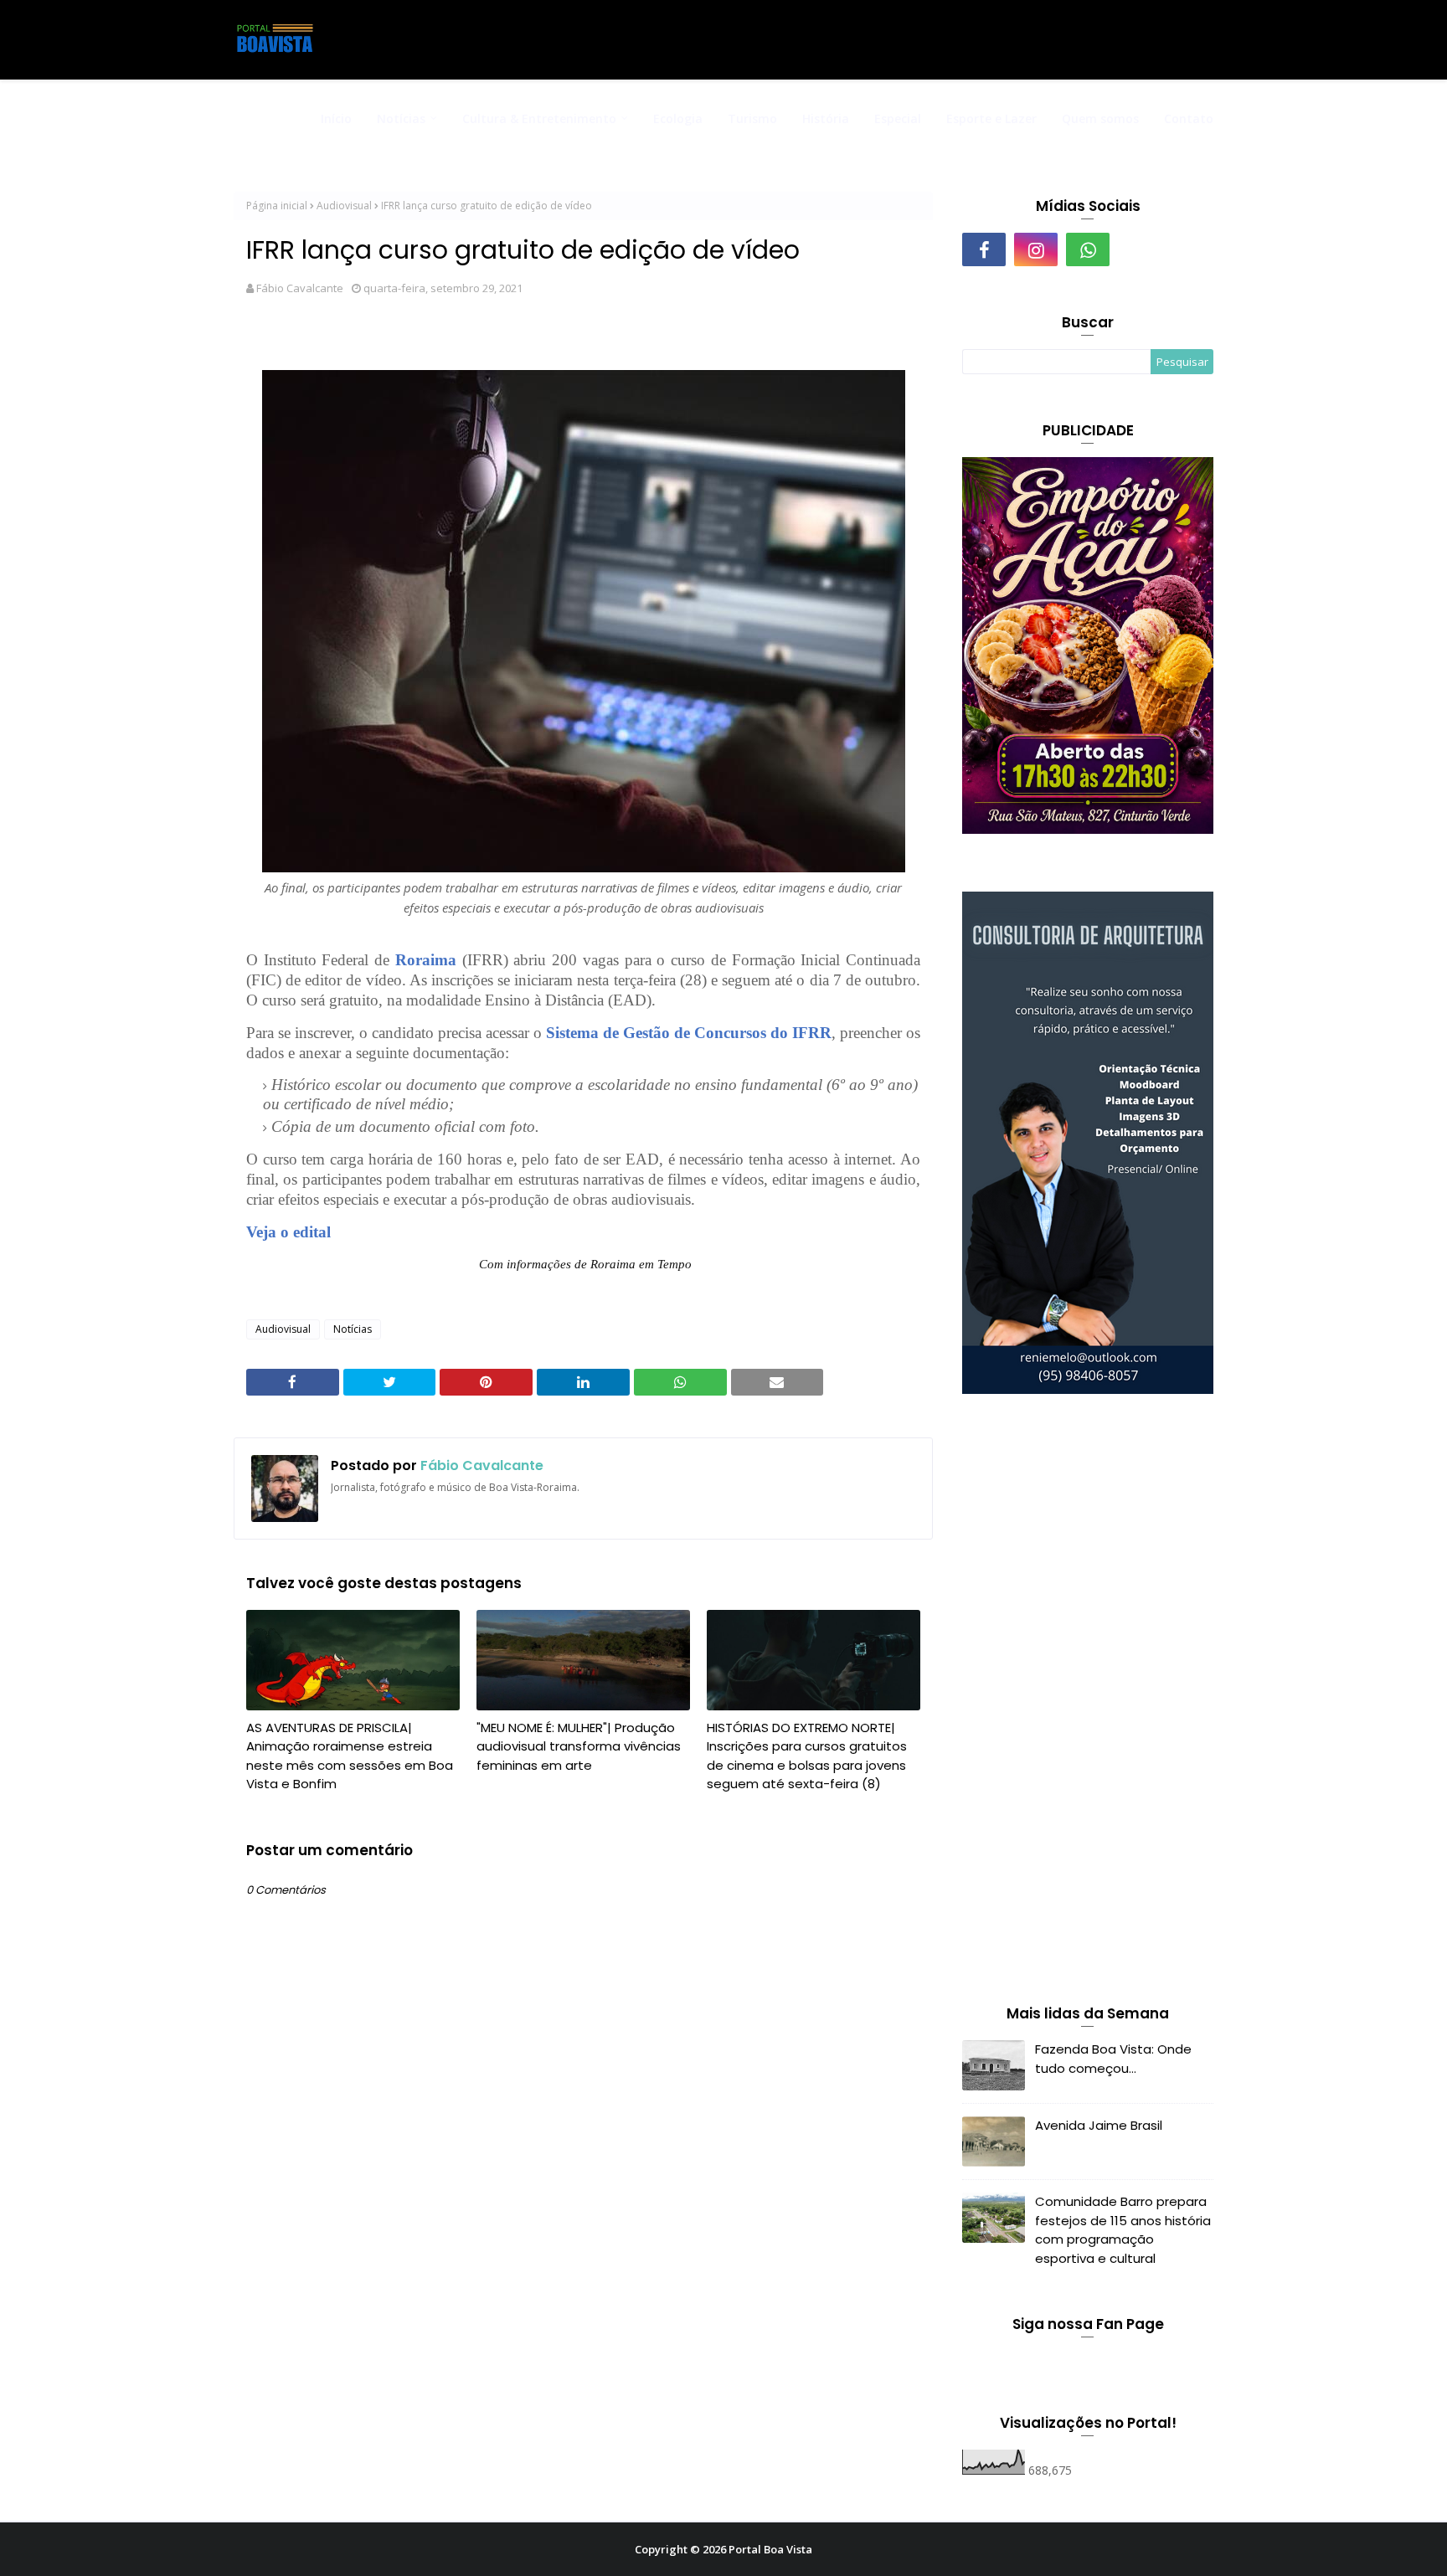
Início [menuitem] (336, 118)
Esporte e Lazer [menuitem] (991, 118)
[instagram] (1036, 249)
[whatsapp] (1088, 249)
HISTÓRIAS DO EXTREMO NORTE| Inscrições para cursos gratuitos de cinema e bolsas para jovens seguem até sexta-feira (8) (807, 1756)
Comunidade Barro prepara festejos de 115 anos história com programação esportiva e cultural (1123, 2230)
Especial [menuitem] (898, 118)
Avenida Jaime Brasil (1099, 2125)
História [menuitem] (826, 118)
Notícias (353, 1329)
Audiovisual (344, 206)
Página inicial (277, 206)
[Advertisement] (1088, 1703)
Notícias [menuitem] (401, 118)
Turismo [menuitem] (752, 118)
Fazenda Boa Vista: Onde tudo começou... (1113, 2059)
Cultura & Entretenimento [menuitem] (539, 118)
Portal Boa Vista (770, 2549)
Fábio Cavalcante (300, 288)
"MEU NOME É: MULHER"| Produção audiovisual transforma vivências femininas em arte (579, 1746)
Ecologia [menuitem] (678, 118)
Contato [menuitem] (1189, 118)
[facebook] (984, 249)
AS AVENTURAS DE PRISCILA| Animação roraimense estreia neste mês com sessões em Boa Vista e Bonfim (350, 1756)
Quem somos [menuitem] (1100, 118)
